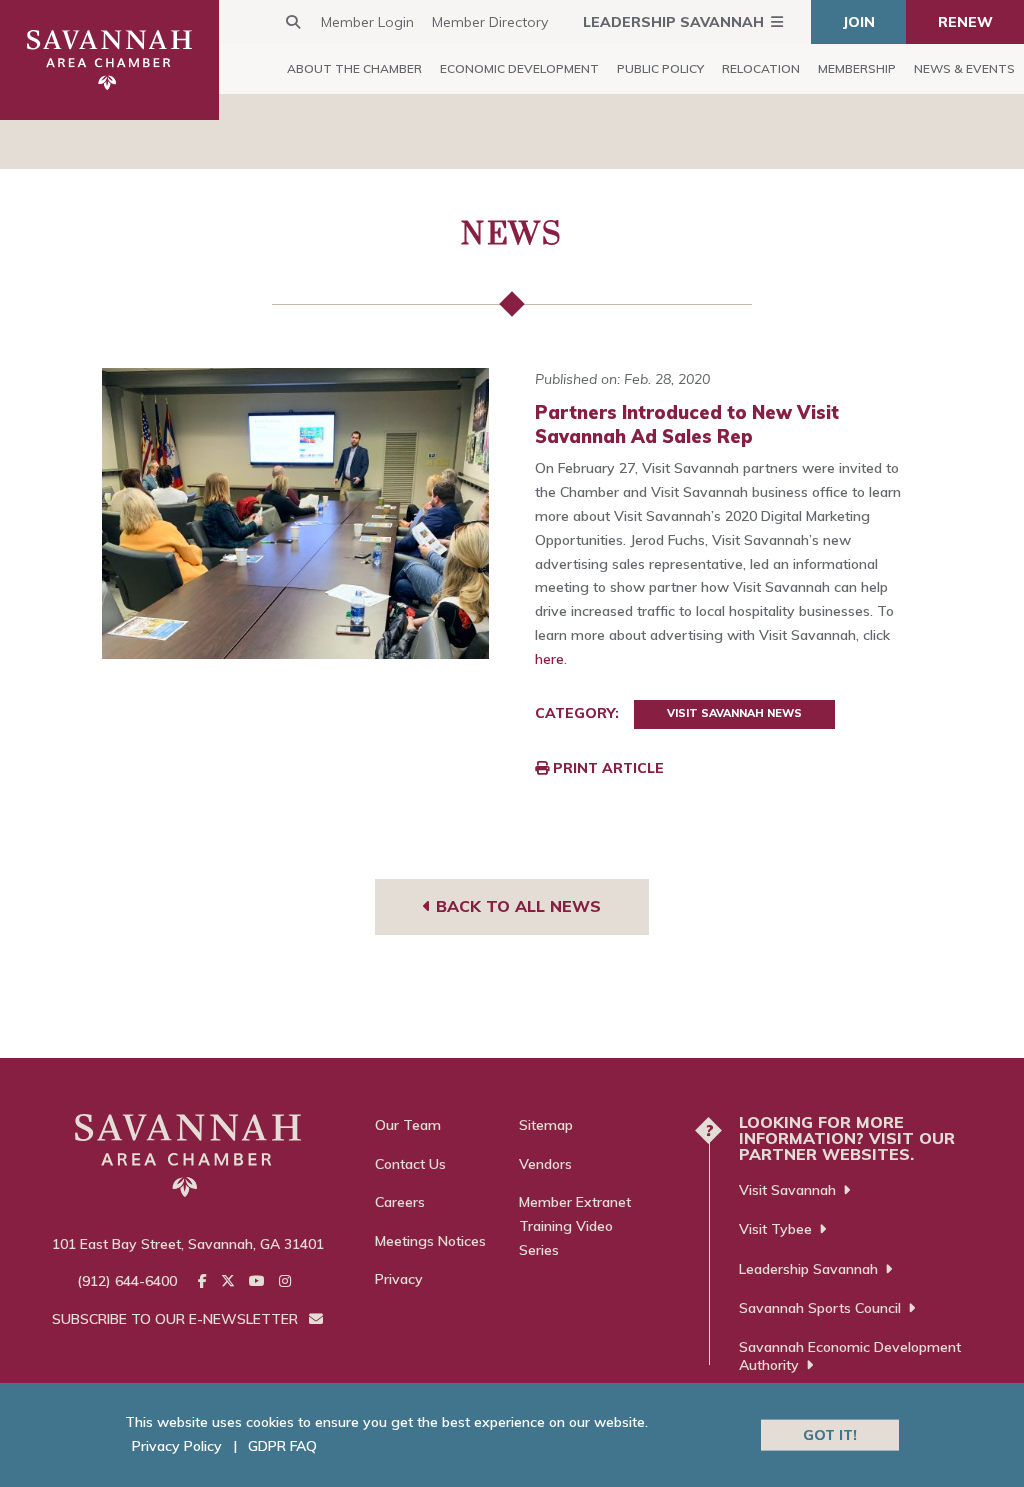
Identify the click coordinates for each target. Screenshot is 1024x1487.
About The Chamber (354, 68)
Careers (400, 1202)
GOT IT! (830, 1434)
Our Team (408, 1125)
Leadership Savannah (673, 22)
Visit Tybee (775, 1229)
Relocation (761, 68)
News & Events (964, 68)
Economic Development (519, 68)
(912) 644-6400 (127, 1281)
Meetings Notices (430, 1241)
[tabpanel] (296, 513)
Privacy (399, 1279)
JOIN (859, 22)
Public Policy (660, 68)
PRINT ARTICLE (606, 768)
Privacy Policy (177, 1446)
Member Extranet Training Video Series (575, 1226)
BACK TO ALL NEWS (516, 906)
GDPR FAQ (282, 1446)
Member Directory (490, 22)
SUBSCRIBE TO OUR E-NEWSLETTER (177, 1319)
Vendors (545, 1164)
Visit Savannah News (734, 713)
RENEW (965, 22)
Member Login (367, 22)
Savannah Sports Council (820, 1308)
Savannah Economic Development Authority (850, 1356)
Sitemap (546, 1125)
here (549, 659)
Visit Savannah (787, 1190)
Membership (857, 68)
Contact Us (410, 1164)
